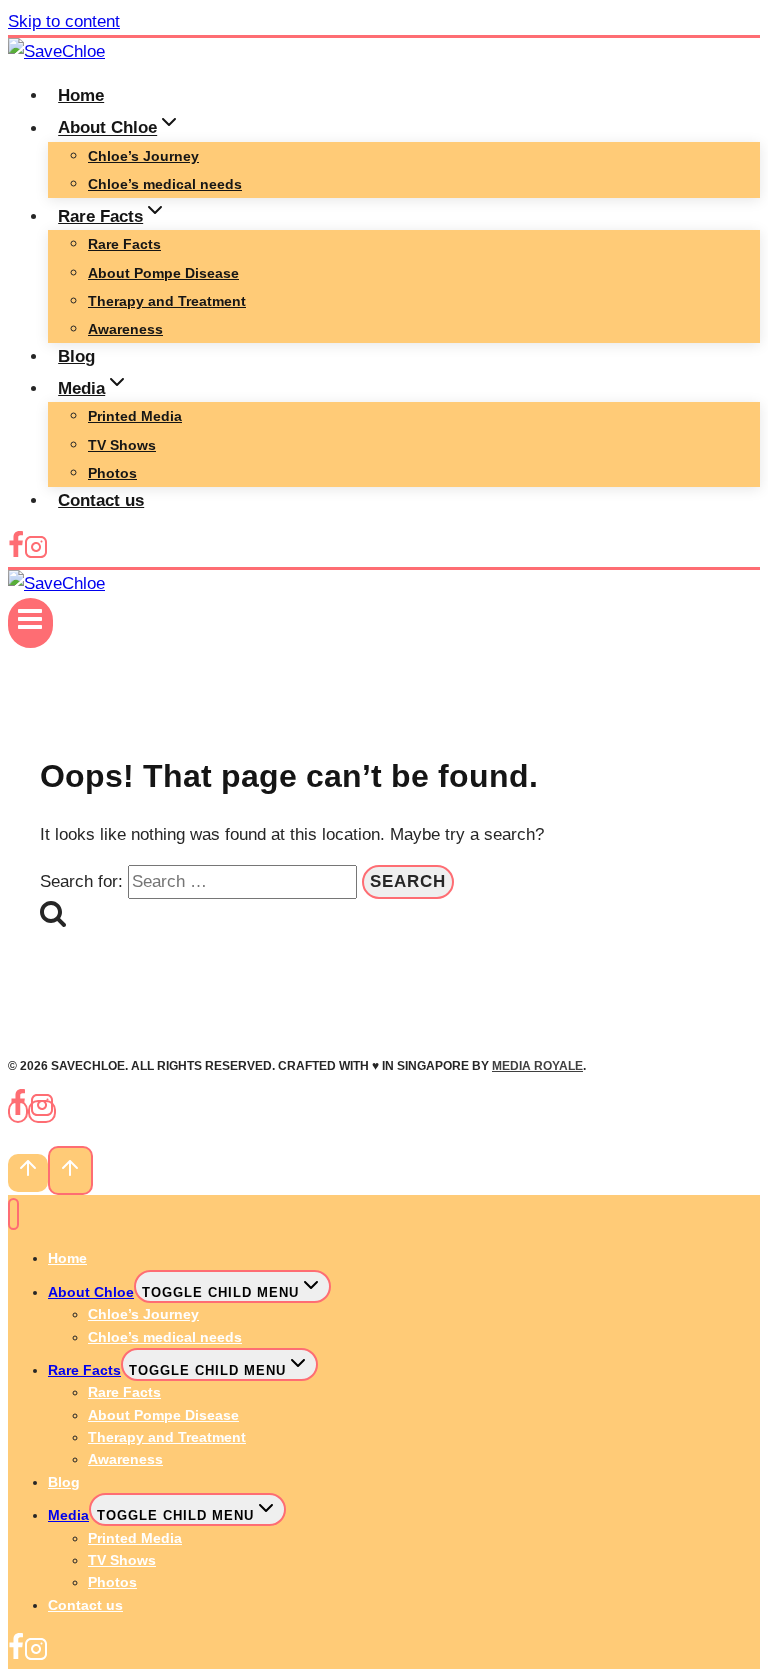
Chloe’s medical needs (165, 184)
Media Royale (537, 1066)
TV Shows (122, 445)
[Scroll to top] (28, 1173)
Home (81, 95)
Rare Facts (124, 244)
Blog (76, 356)
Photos (112, 473)
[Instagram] (36, 553)
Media (68, 1515)
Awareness (125, 329)
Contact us (101, 500)
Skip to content (64, 21)
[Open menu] (30, 623)
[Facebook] (16, 553)
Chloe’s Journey (143, 156)
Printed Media (135, 416)
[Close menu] (13, 1214)
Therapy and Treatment (167, 301)
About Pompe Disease (163, 273)
